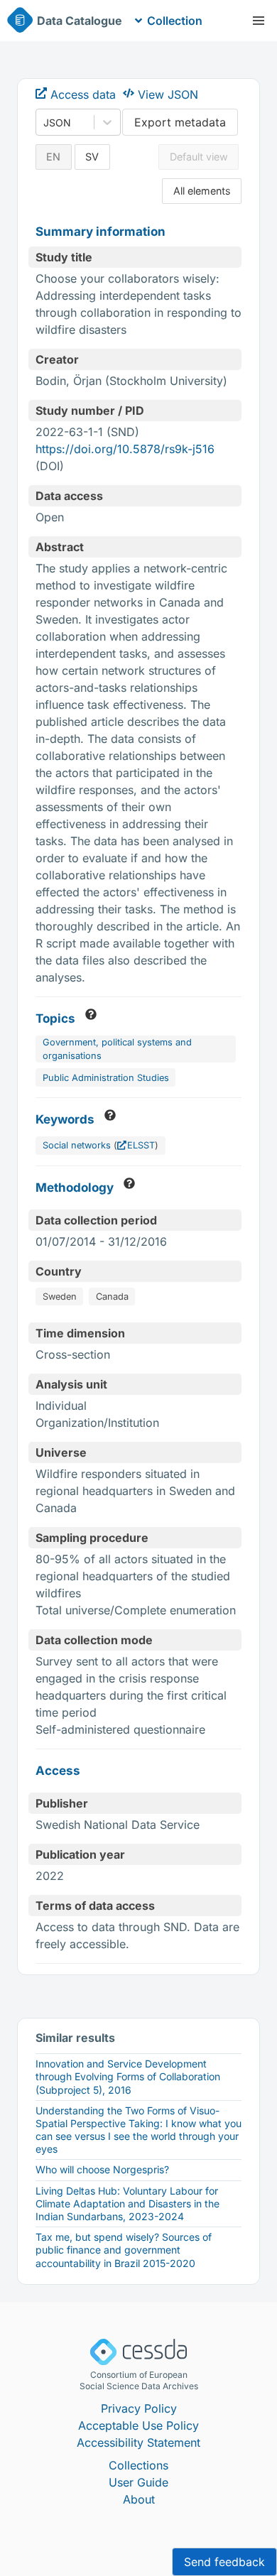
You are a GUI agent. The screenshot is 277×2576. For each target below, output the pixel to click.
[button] (259, 21)
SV (92, 157)
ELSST (141, 1145)
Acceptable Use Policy (138, 2425)
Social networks (77, 1145)
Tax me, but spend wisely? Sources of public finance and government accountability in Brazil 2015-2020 (124, 2250)
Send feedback (224, 2562)
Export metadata (180, 122)
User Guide (138, 2482)
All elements (202, 191)
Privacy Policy (139, 2408)
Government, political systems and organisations (117, 1049)
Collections (138, 2465)
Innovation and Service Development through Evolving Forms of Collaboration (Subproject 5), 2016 (128, 2076)
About (139, 2499)
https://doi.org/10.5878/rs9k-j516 (125, 449)
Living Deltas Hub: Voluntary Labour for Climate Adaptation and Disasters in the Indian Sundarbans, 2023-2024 (127, 2203)
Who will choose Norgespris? (102, 2169)
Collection (175, 21)
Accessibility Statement (138, 2442)
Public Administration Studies (106, 1078)
